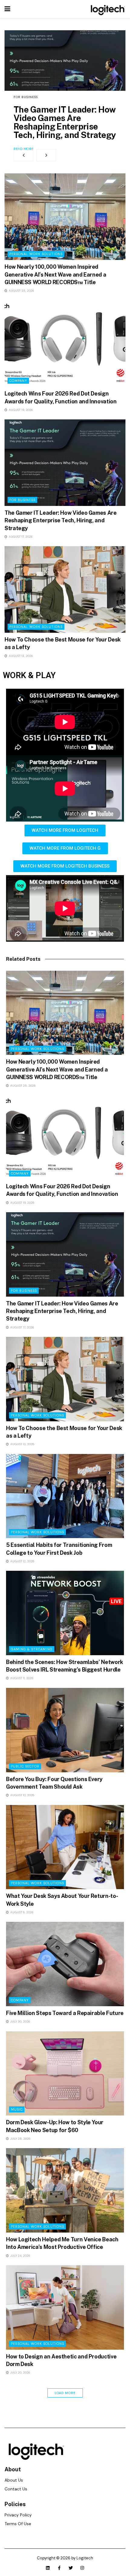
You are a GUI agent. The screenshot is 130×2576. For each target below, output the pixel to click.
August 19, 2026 (20, 410)
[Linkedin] (48, 2568)
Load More (65, 2393)
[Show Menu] (7, 9)
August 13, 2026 (20, 656)
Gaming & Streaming (32, 1649)
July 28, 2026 (20, 2139)
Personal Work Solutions (36, 254)
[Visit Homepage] (107, 9)
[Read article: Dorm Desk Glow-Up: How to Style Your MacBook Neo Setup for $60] (65, 2074)
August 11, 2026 (21, 1678)
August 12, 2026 (22, 1561)
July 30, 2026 (20, 2021)
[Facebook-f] (59, 2568)
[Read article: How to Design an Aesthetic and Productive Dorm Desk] (65, 2307)
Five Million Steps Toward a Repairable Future (65, 2013)
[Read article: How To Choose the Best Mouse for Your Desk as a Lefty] (65, 589)
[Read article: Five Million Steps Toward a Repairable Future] (65, 1964)
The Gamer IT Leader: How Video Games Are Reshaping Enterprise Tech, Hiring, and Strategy (65, 122)
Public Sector (25, 1766)
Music (17, 2109)
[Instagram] (82, 2568)
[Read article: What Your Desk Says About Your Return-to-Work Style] (65, 1847)
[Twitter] (71, 2568)
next (46, 155)
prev (23, 155)
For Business (26, 97)
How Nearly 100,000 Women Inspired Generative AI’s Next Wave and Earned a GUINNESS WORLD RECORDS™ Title (55, 274)
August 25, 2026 (21, 291)
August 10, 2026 (22, 1795)
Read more (24, 149)
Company (18, 381)
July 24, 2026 (20, 2256)
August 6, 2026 (21, 1912)
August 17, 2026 (20, 537)
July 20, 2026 (20, 2373)
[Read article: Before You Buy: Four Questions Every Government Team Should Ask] (65, 1730)
